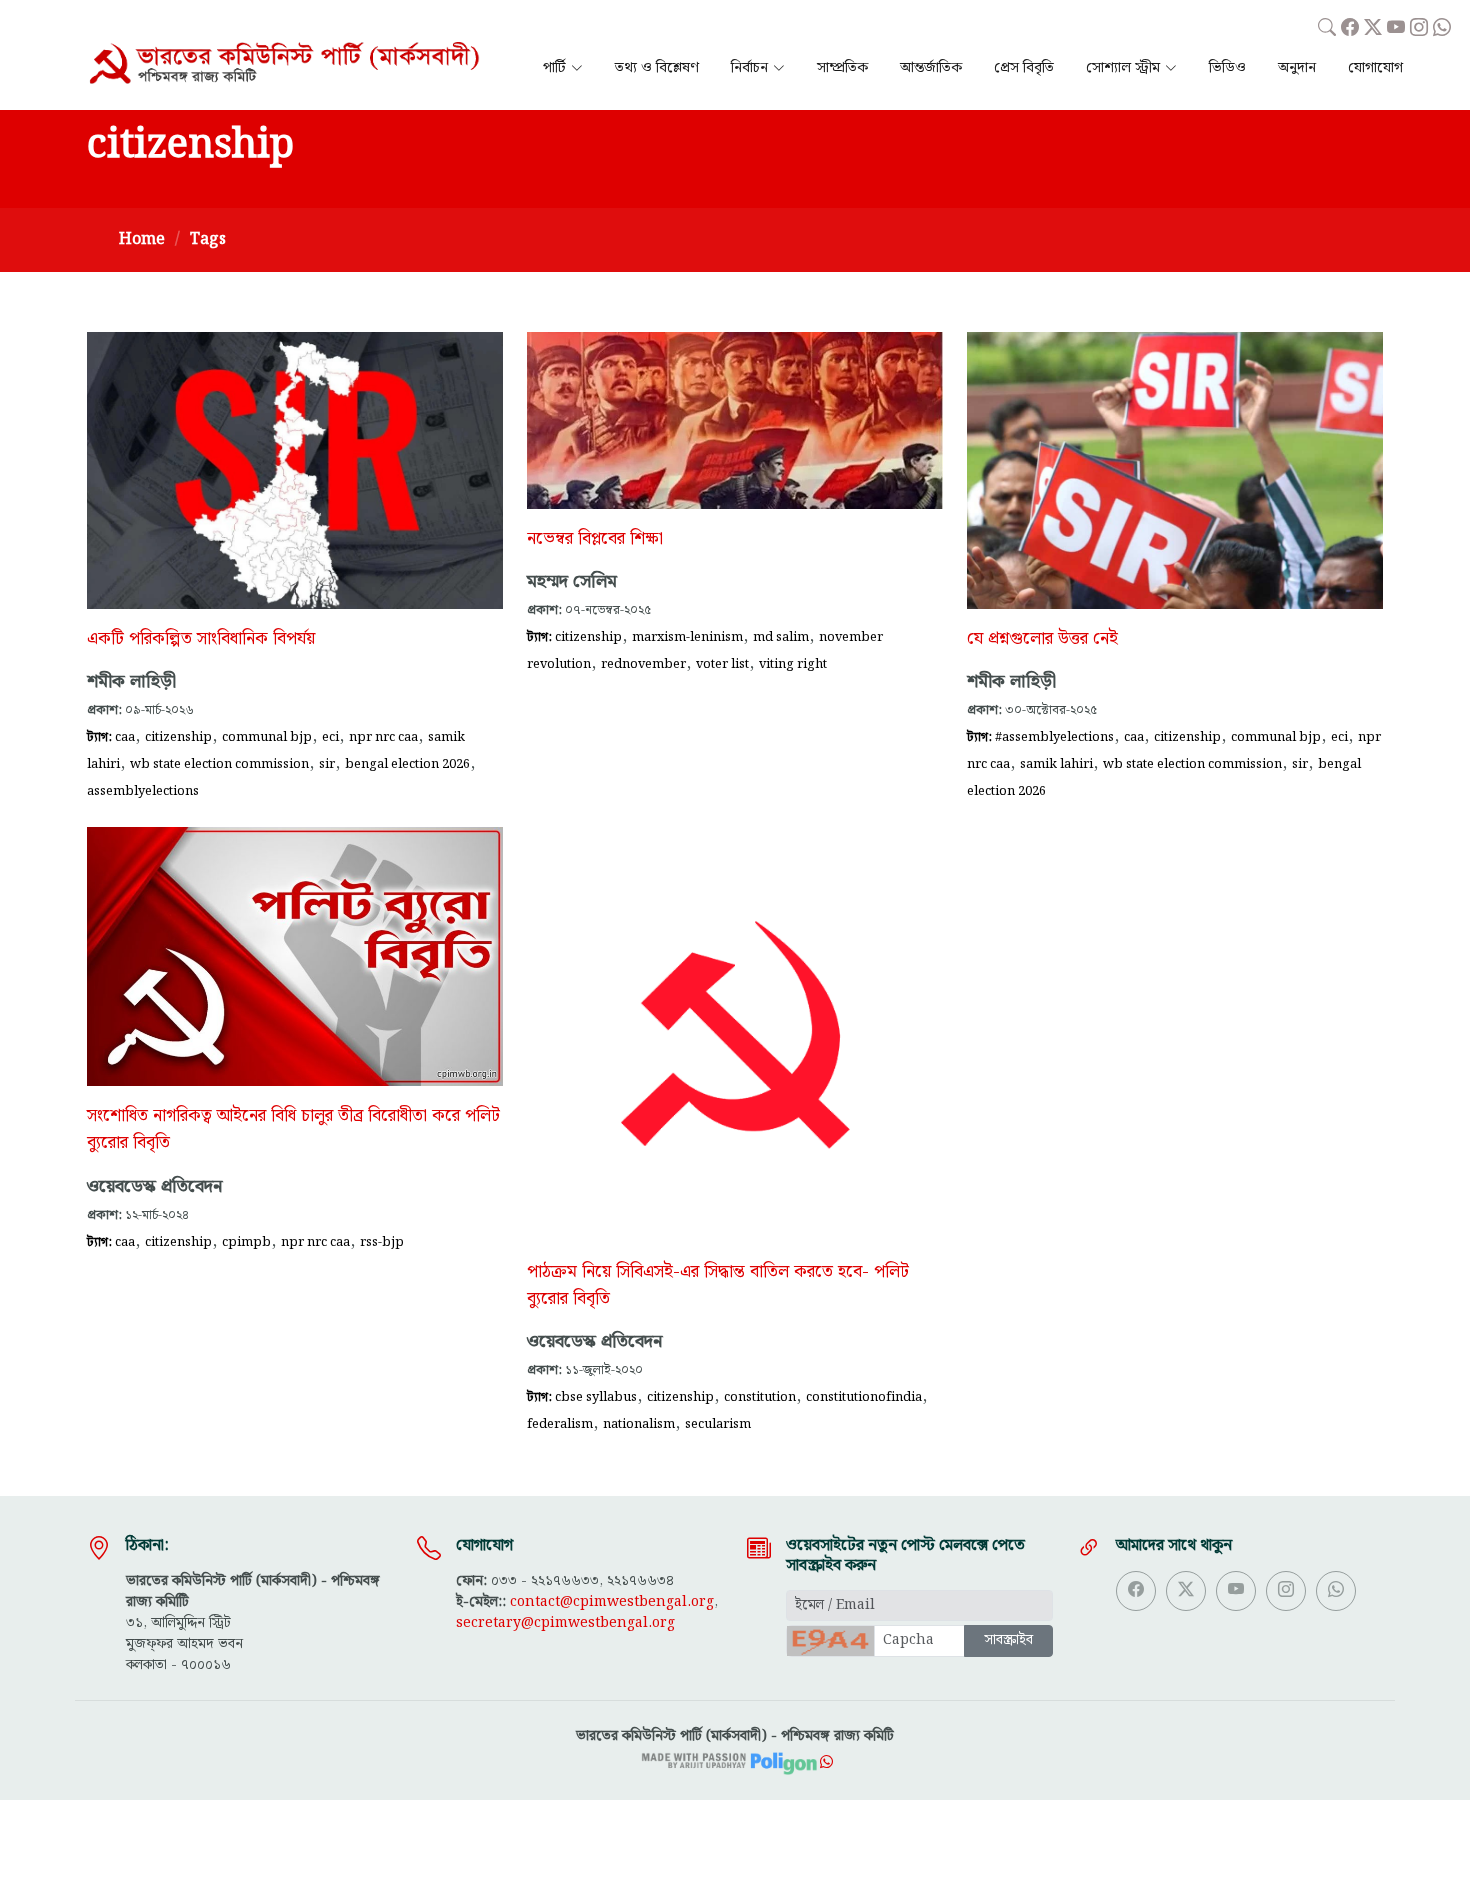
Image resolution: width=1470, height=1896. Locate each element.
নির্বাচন (749, 68)
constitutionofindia (864, 1397)
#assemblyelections (1054, 737)
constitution (760, 1397)
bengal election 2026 (407, 764)
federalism (560, 1424)
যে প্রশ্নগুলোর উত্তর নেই (1042, 639)
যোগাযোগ (1375, 68)
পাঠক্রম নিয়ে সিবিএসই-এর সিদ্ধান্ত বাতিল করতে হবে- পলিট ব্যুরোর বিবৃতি (718, 1285)
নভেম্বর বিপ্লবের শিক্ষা (595, 539)
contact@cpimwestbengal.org (612, 1602)
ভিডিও (1227, 68)
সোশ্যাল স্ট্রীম (1123, 68)
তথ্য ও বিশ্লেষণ (657, 68)
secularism (718, 1424)
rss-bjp (382, 1242)
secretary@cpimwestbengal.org (565, 1623)
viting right (793, 664)
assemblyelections (143, 791)
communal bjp (267, 737)
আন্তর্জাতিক (931, 68)
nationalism (639, 1424)
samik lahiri (1056, 764)
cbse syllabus (596, 1397)
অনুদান (1297, 68)
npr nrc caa (383, 737)
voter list (722, 664)
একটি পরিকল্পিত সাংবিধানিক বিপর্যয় (201, 639)
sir (327, 764)
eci (330, 737)
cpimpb (246, 1242)
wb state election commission (219, 764)
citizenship (178, 737)
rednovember (643, 664)
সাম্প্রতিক (842, 68)
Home (142, 239)
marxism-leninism (687, 637)
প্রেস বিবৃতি (1024, 68)
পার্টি (554, 68)
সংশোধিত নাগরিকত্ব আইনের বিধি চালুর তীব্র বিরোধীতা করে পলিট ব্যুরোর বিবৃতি (293, 1129)
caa (125, 737)
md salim (781, 637)
